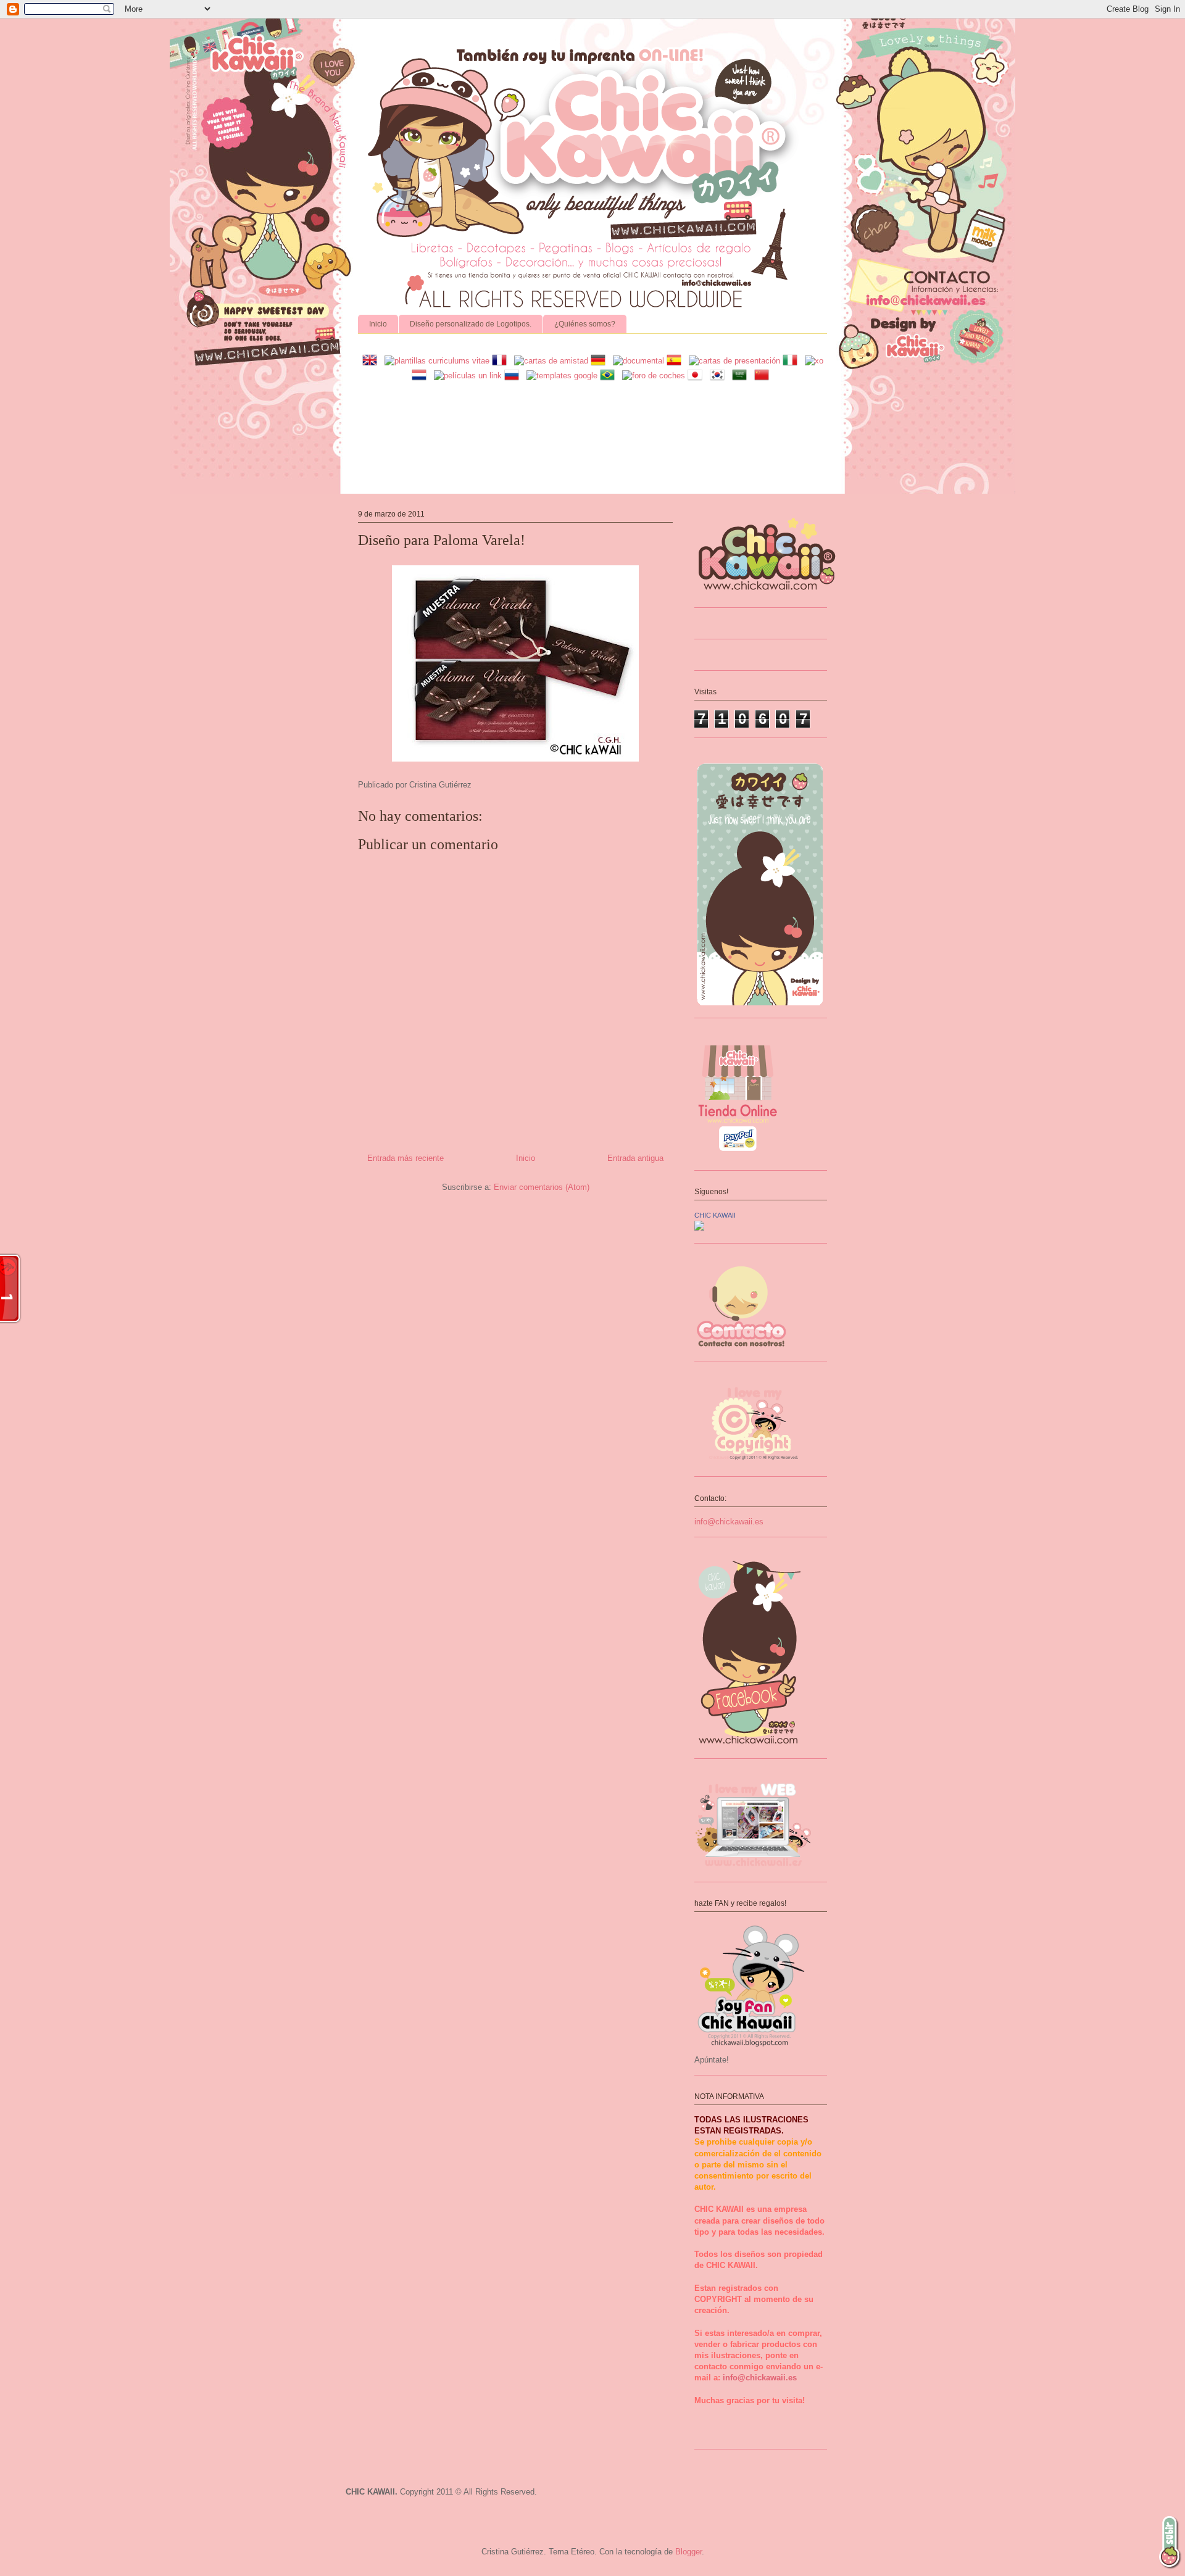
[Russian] (514, 376)
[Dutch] (422, 376)
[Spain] (676, 361)
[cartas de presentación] (734, 361)
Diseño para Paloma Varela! (442, 540)
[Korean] (720, 376)
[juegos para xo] (814, 361)
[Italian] (792, 361)
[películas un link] (468, 376)
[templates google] (562, 376)
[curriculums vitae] (437, 361)
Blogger (688, 2552)
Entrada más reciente (405, 1158)
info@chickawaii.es (729, 1522)
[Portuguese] (610, 376)
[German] (601, 361)
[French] (502, 361)
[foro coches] (654, 376)
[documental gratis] (638, 361)
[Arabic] (742, 376)
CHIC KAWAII (715, 1215)
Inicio (378, 324)
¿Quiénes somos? (585, 324)
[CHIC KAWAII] (699, 1228)
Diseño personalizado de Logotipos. (471, 324)
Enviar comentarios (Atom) (542, 1187)
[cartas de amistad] (551, 361)
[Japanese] (697, 376)
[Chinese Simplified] (764, 376)
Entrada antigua (635, 1158)
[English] (372, 361)
